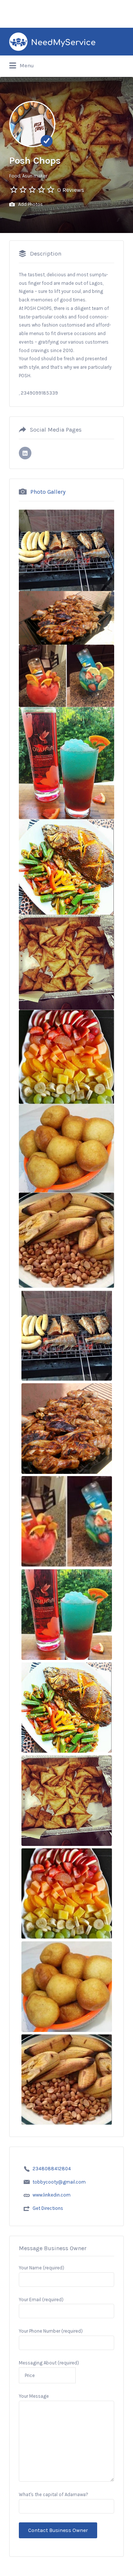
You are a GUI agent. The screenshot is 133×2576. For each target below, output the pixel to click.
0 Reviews (71, 190)
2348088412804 (52, 2169)
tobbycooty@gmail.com (59, 2182)
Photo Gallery (48, 492)
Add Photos (30, 204)
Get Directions (48, 2208)
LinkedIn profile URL (25, 453)
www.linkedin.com (52, 2195)
